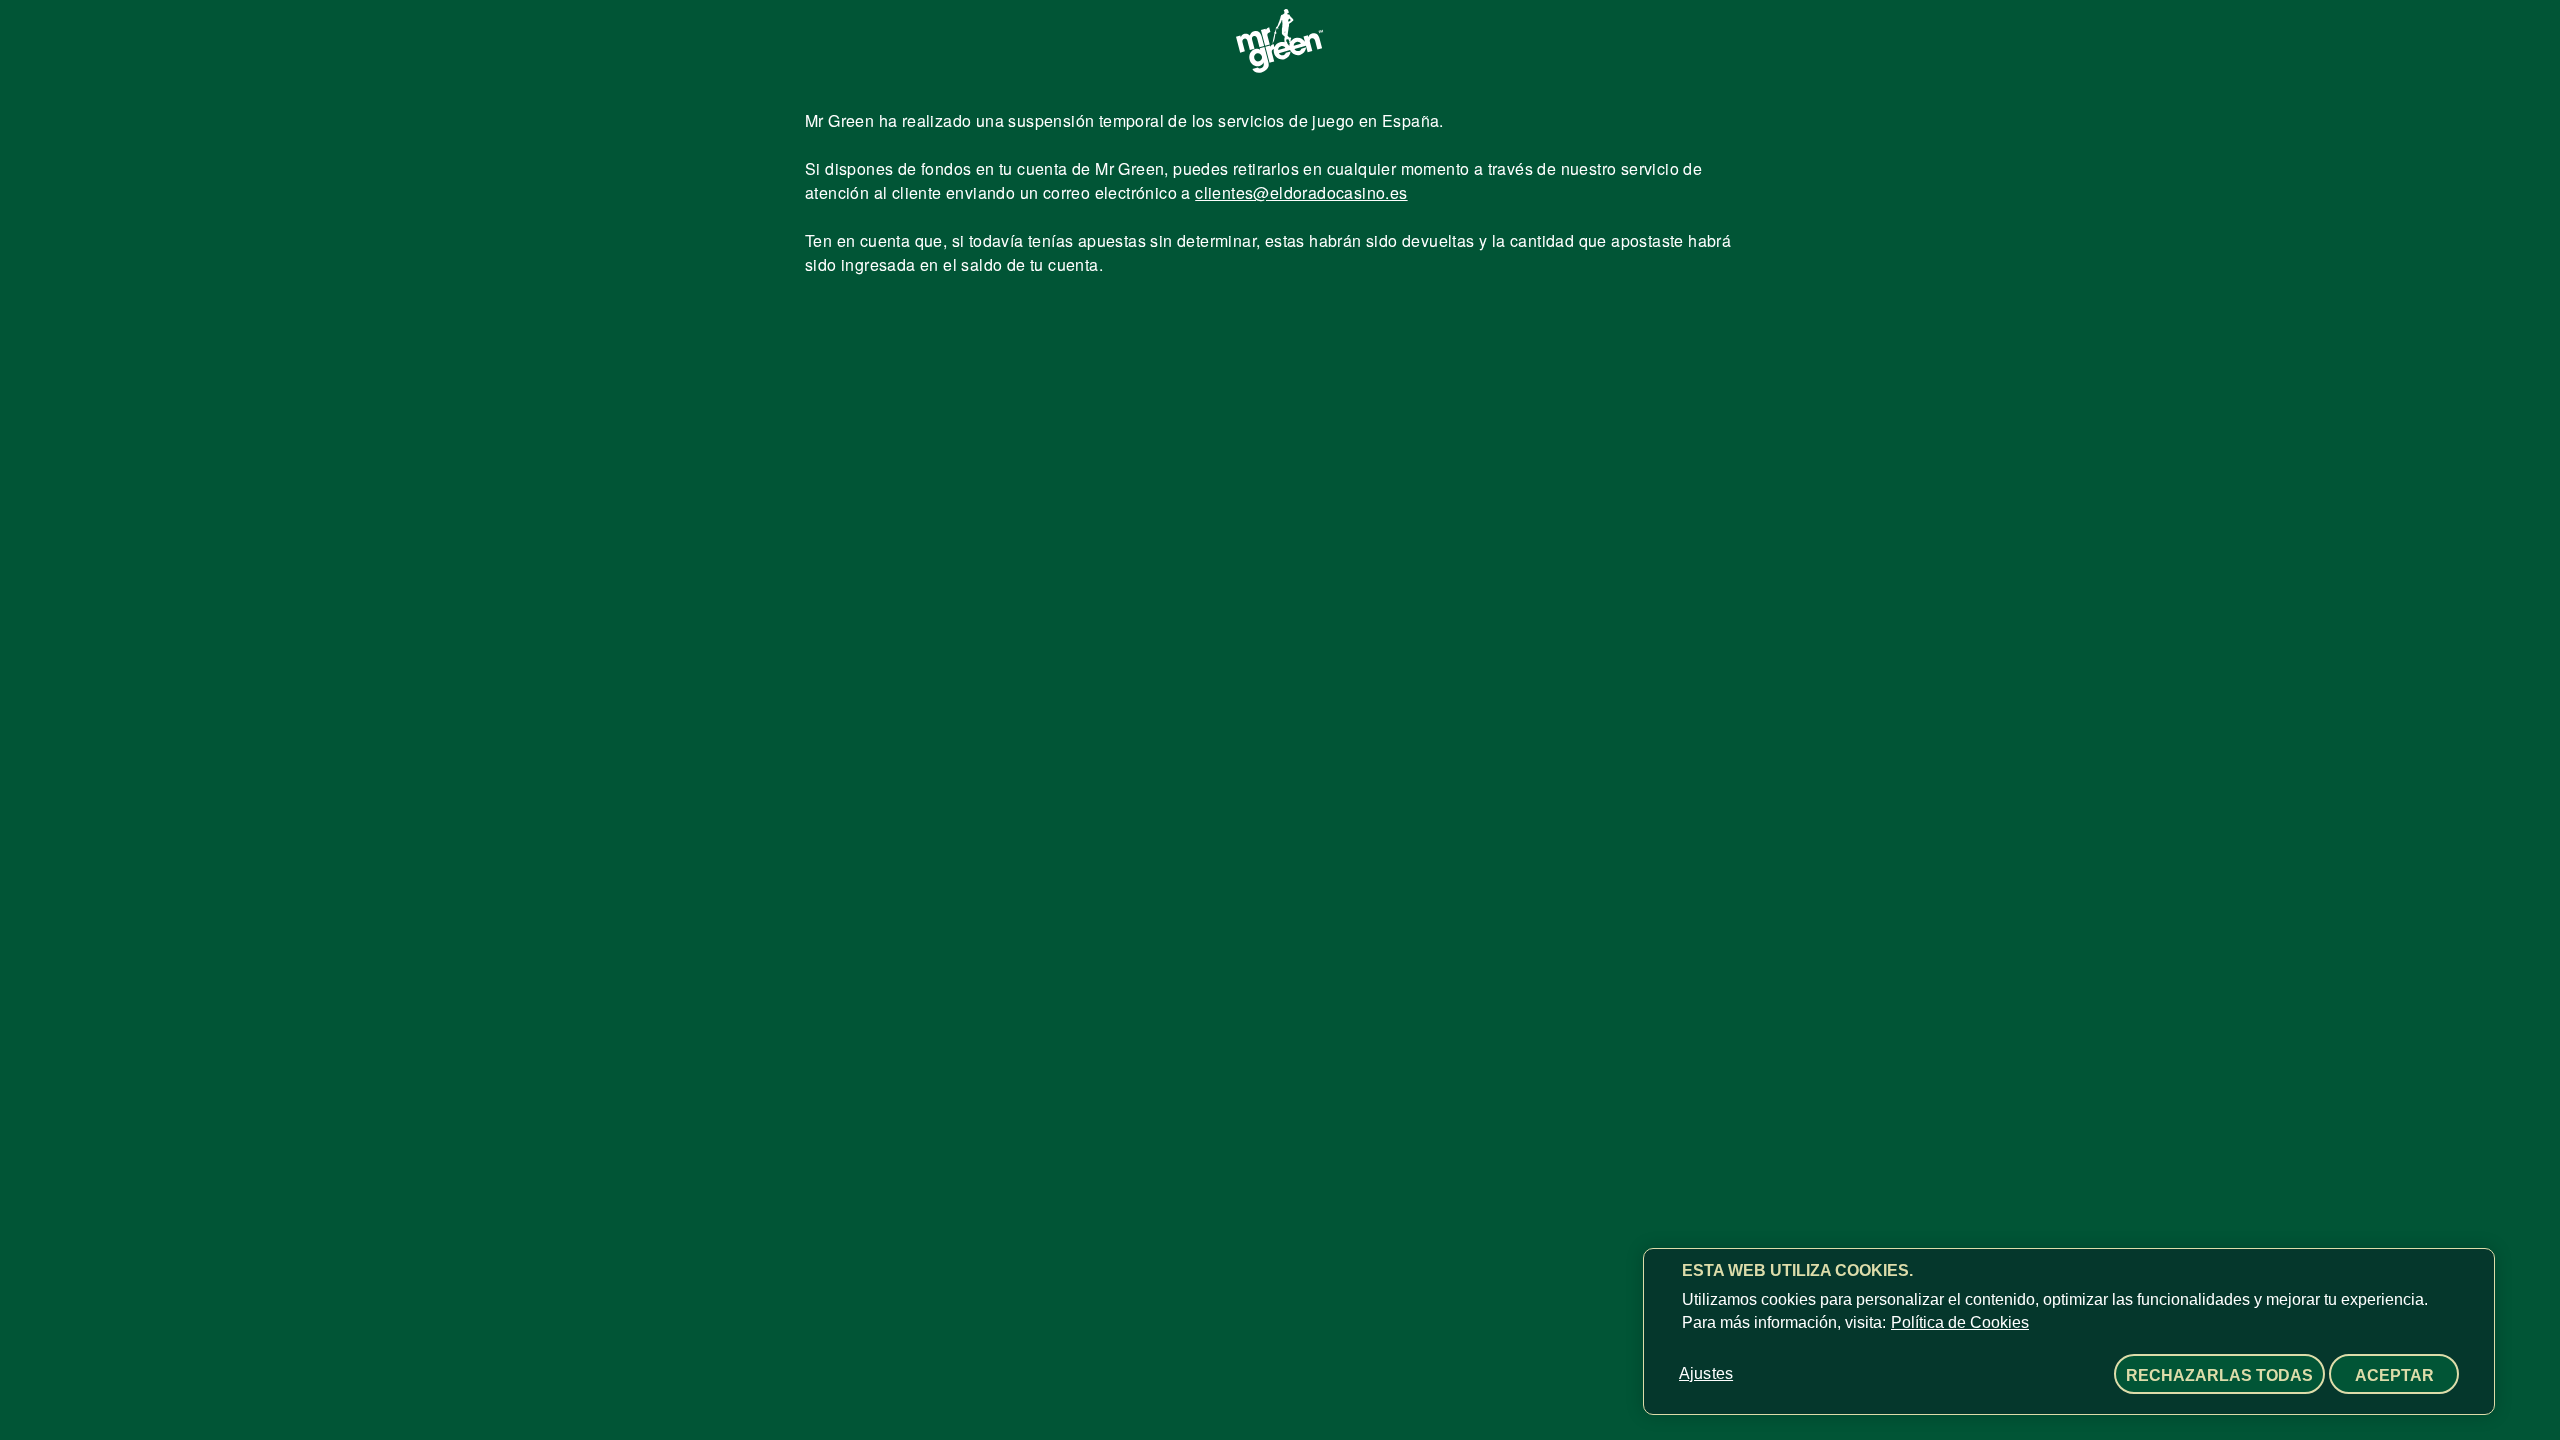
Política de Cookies (1960, 1322)
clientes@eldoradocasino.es (1301, 192)
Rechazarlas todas (2219, 1375)
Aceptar (2394, 1375)
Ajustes (1706, 1373)
